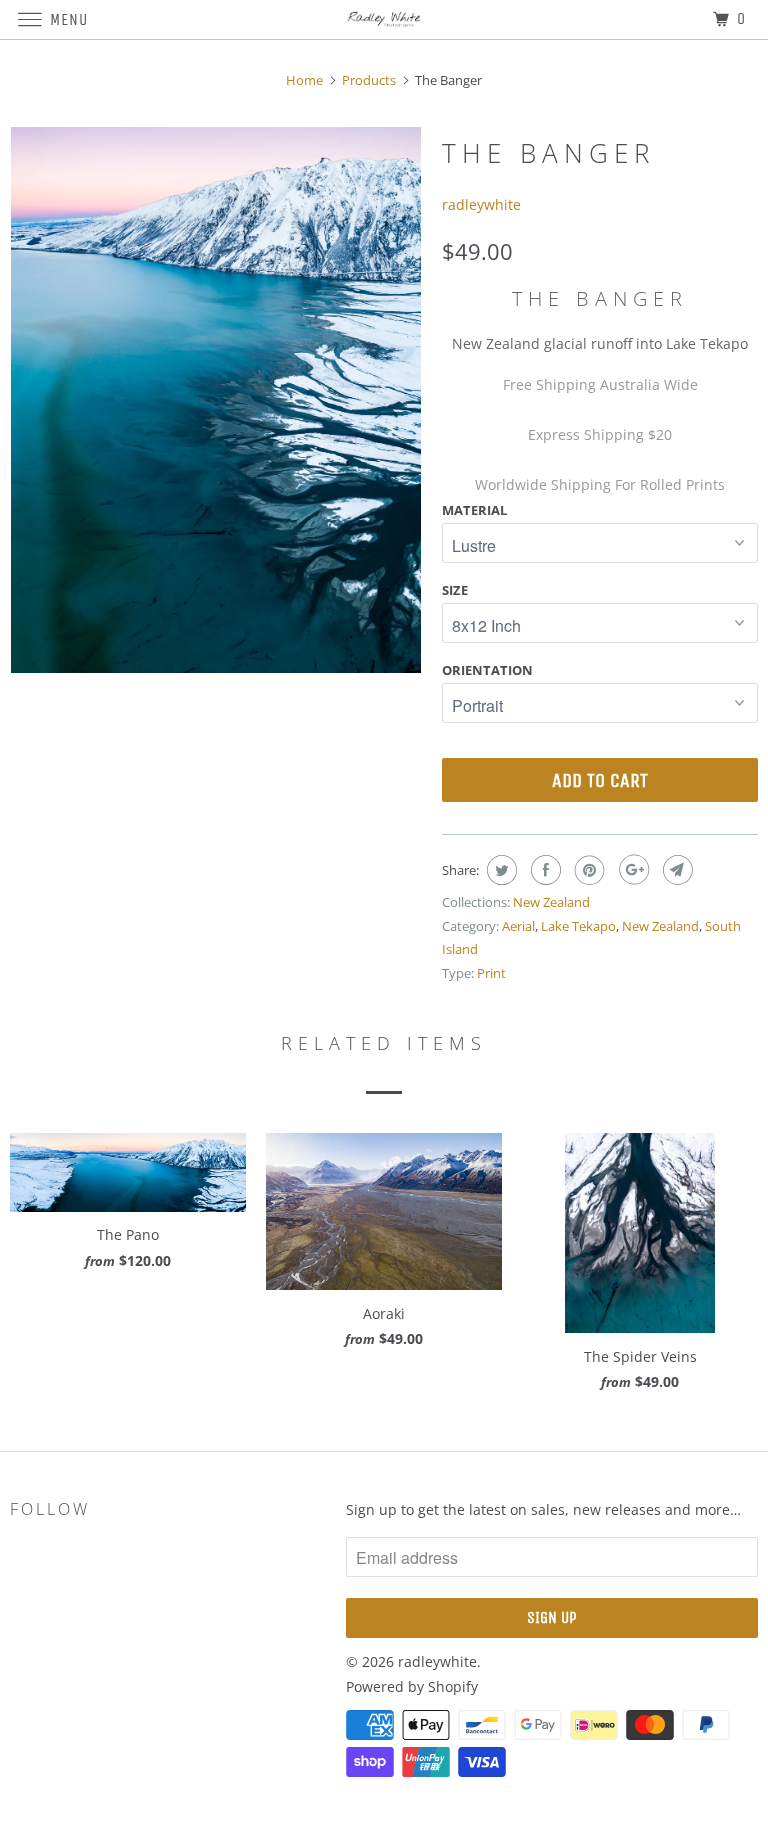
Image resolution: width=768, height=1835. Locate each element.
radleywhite (481, 204)
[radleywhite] (384, 19)
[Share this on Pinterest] (587, 870)
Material (474, 510)
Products (369, 80)
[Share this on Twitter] (499, 870)
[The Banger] (216, 400)
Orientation (487, 670)
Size (455, 590)
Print (491, 973)
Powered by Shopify (412, 1686)
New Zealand (551, 902)
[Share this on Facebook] (543, 870)
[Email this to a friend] (675, 870)
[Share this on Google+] (631, 870)
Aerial (518, 926)
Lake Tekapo (578, 926)
